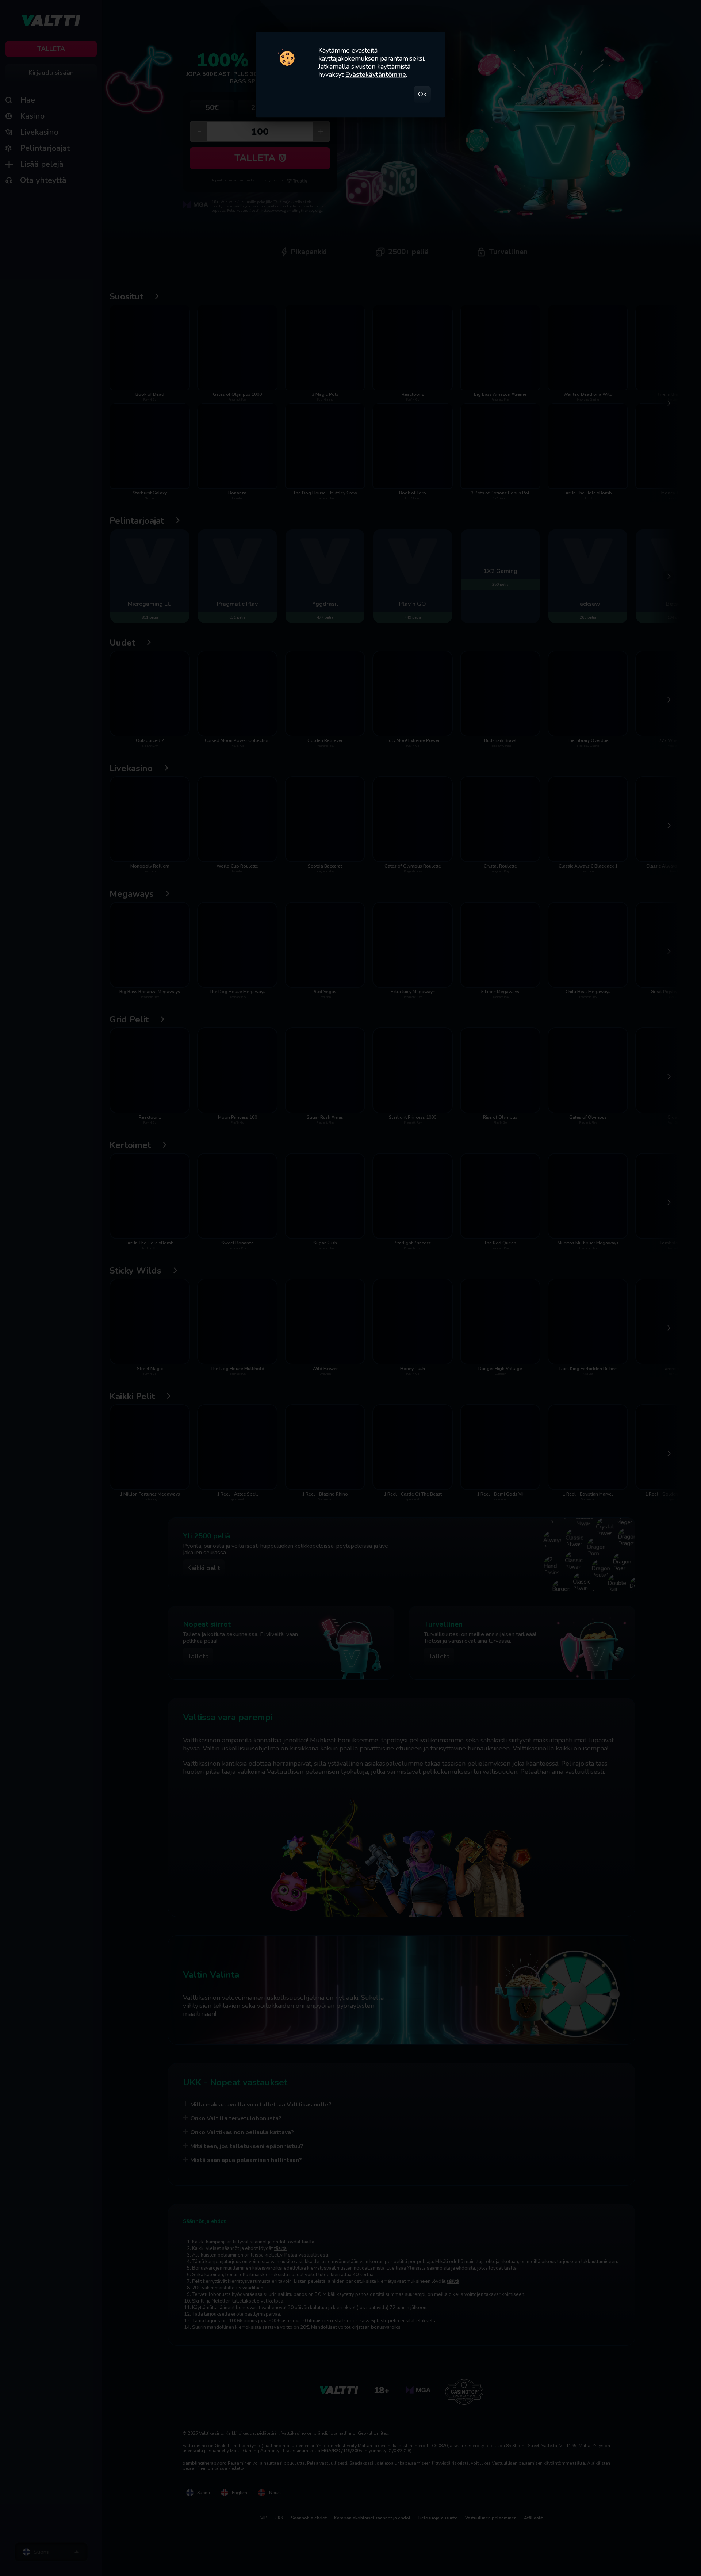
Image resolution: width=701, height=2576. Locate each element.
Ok (422, 94)
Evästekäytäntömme (376, 74)
